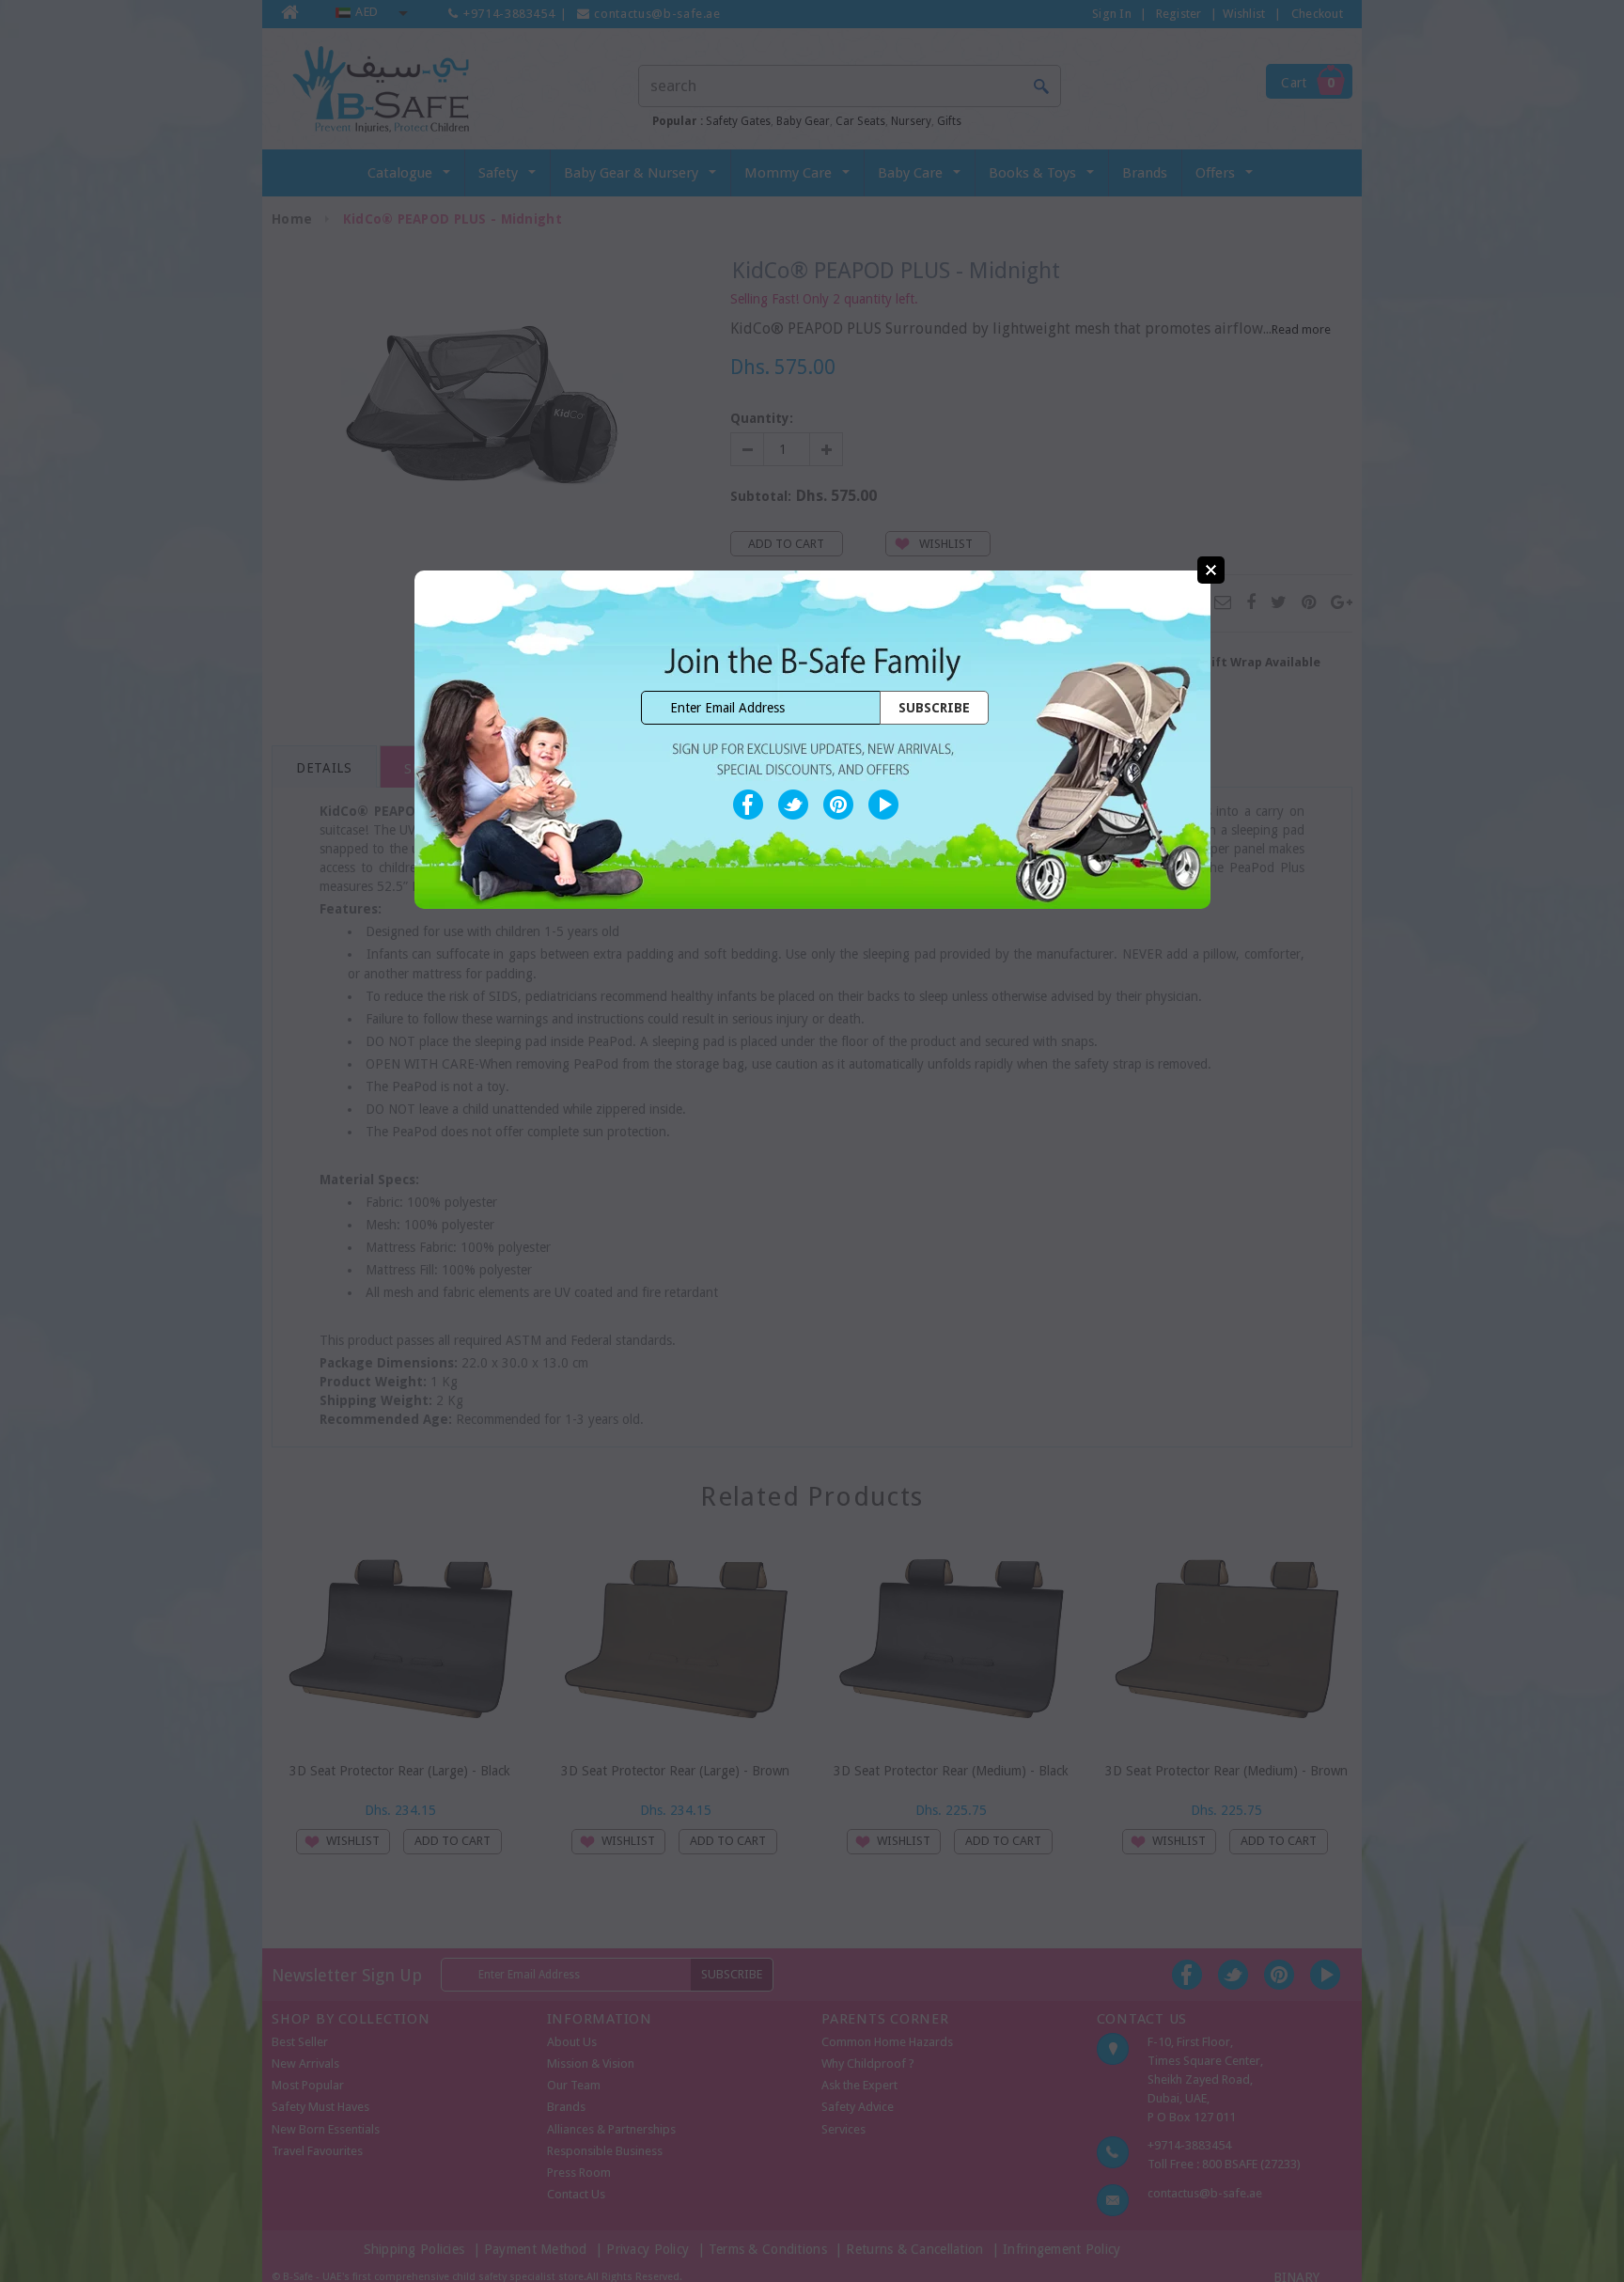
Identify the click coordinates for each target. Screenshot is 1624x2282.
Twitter (793, 805)
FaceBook (748, 805)
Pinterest (838, 805)
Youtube (883, 805)
